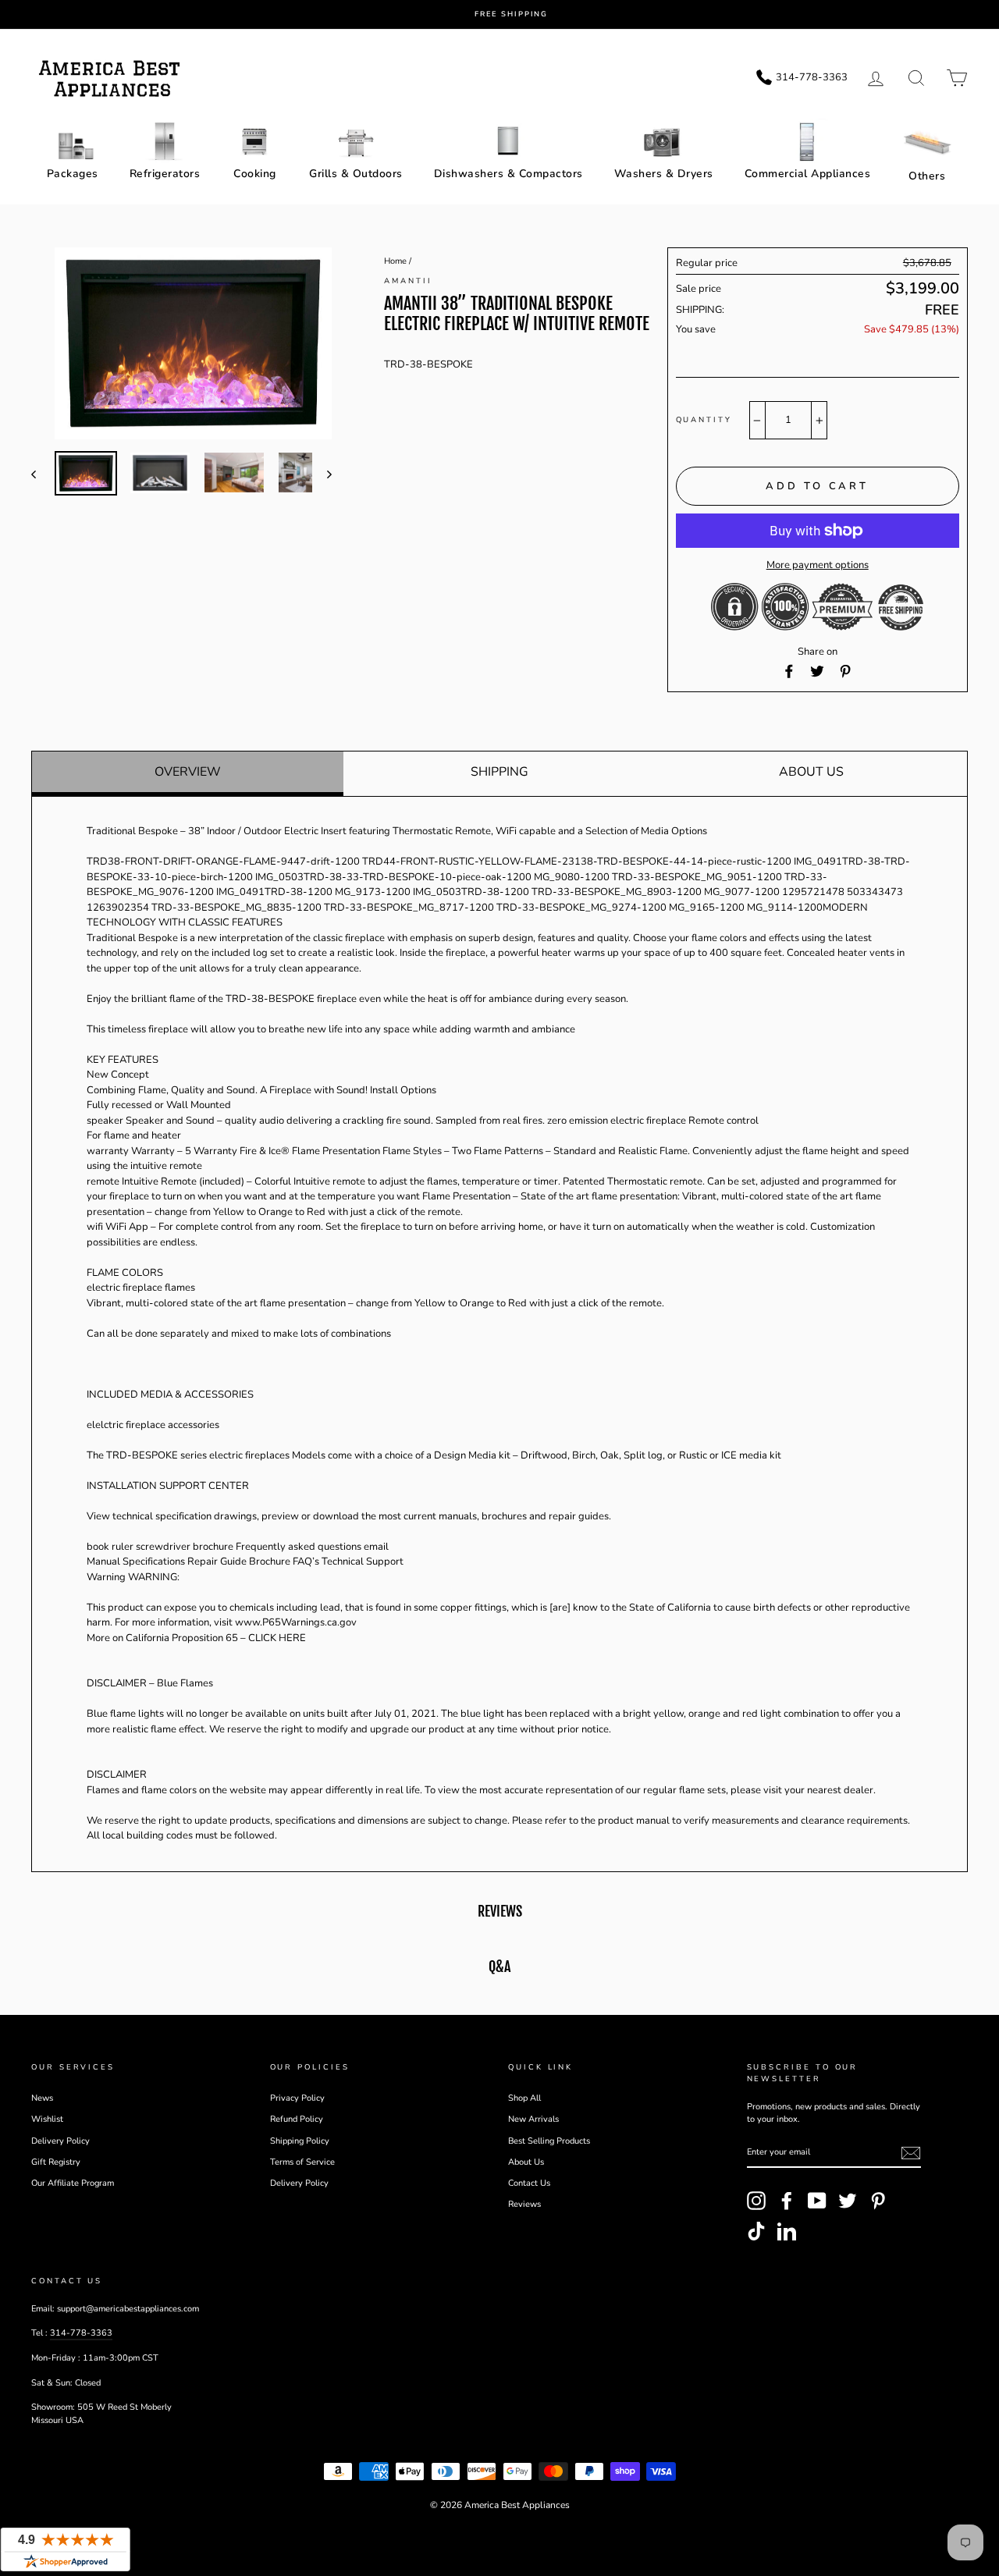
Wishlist (47, 2119)
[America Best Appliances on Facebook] (787, 2201)
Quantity (704, 419)
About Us (811, 772)
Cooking (255, 174)
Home (395, 261)
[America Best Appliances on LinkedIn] (787, 2231)
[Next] (322, 474)
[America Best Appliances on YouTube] (817, 2201)
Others (927, 176)
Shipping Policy (300, 2141)
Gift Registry (56, 2162)
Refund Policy (297, 2119)
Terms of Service (302, 2162)
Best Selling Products (549, 2141)
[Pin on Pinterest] (845, 672)
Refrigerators (165, 174)
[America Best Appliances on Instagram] (756, 2201)
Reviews (524, 2204)
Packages (73, 174)
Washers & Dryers (664, 174)
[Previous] (41, 474)
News (42, 2098)
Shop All (524, 2098)
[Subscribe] (911, 2153)
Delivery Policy (60, 2141)
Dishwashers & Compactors (508, 174)
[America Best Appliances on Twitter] (848, 2201)
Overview (188, 772)
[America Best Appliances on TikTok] (756, 2231)
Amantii (408, 281)
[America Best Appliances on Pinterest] (878, 2201)
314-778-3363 (81, 2333)
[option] (511, 14)
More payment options (818, 565)
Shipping (499, 772)
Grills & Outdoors (356, 174)
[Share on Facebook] (789, 672)
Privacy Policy (297, 2098)
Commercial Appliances (808, 174)
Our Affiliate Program (73, 2183)
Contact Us (529, 2183)
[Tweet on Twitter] (817, 672)
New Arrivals (533, 2119)
